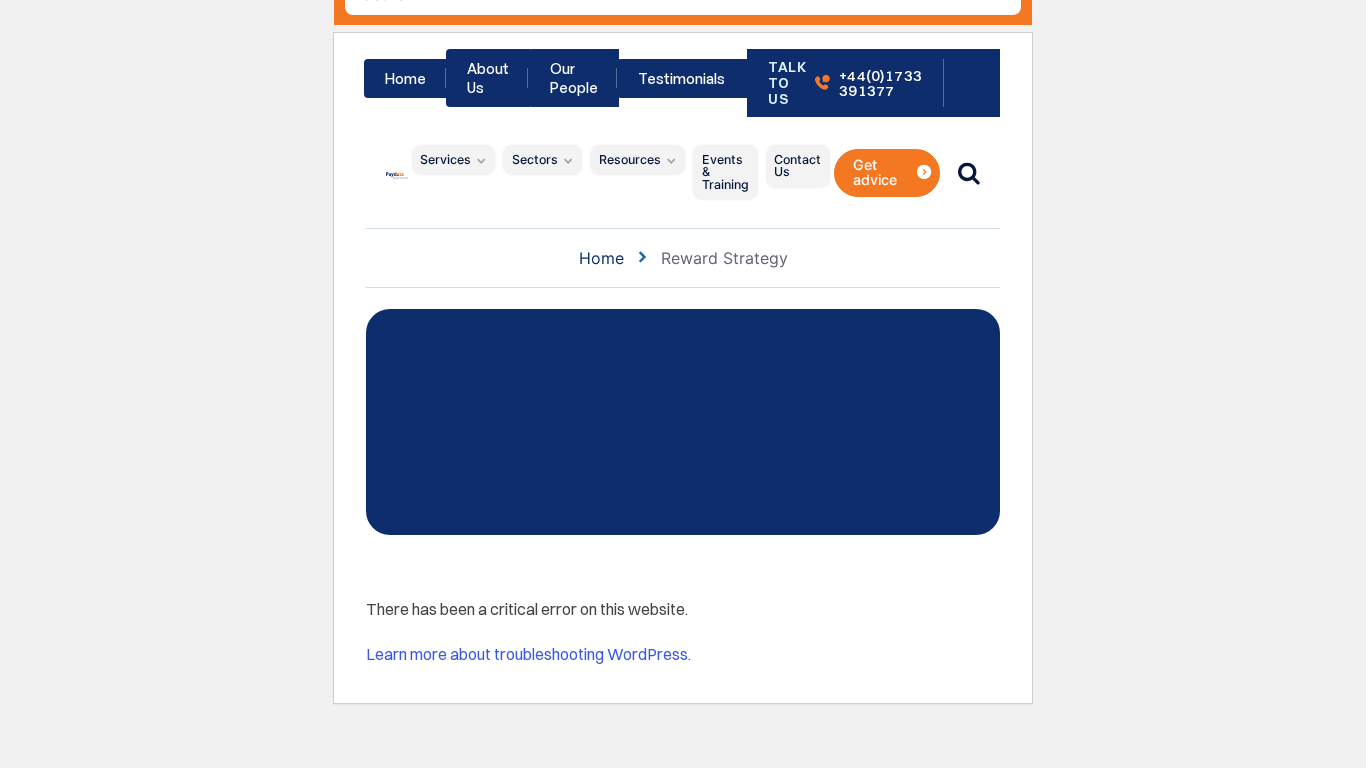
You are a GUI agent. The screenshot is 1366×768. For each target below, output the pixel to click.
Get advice (875, 171)
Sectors (535, 159)
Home (405, 78)
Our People (574, 78)
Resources (630, 159)
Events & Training (725, 172)
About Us (488, 78)
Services (445, 159)
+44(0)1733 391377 (880, 83)
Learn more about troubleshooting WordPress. (528, 654)
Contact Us (797, 165)
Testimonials (681, 78)
